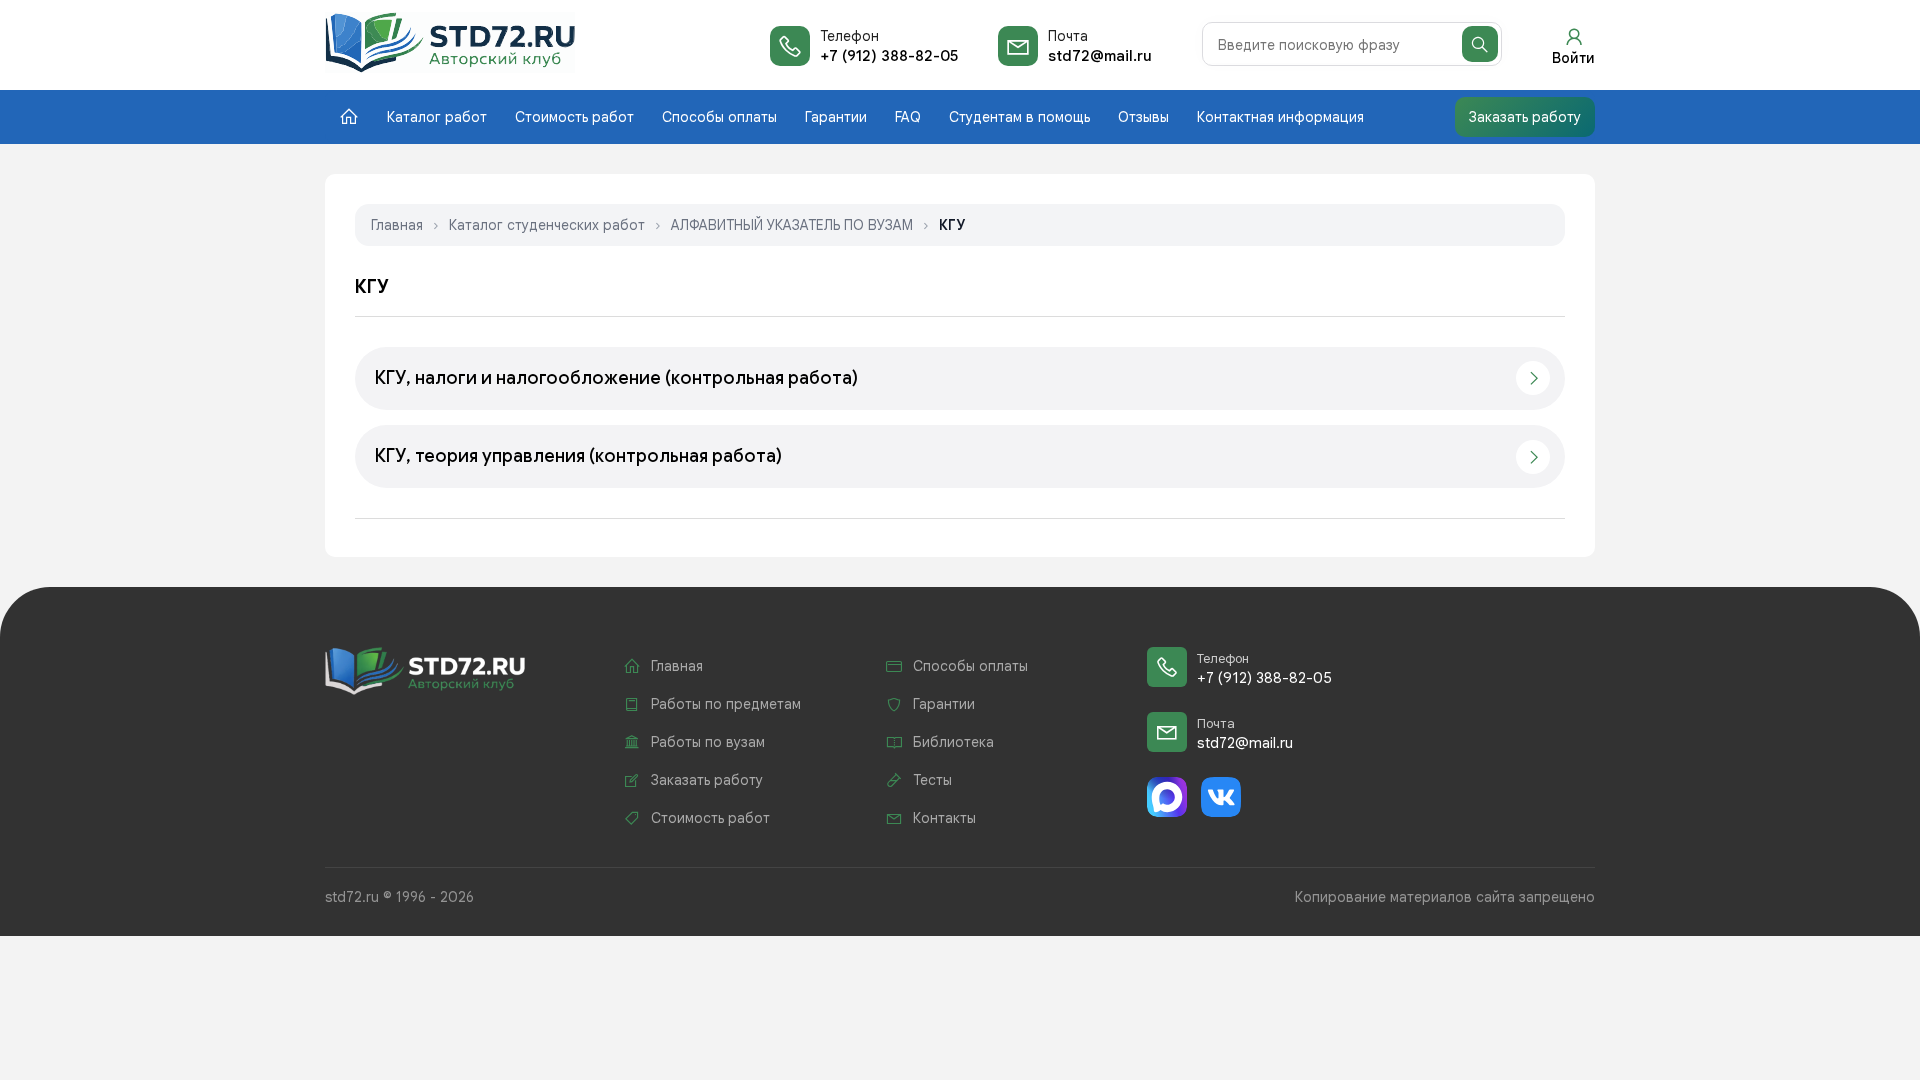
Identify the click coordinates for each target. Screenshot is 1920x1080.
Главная (397, 225)
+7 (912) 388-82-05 (889, 56)
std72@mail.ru (1100, 56)
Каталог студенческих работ (547, 225)
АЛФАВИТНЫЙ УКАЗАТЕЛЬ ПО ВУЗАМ (792, 225)
